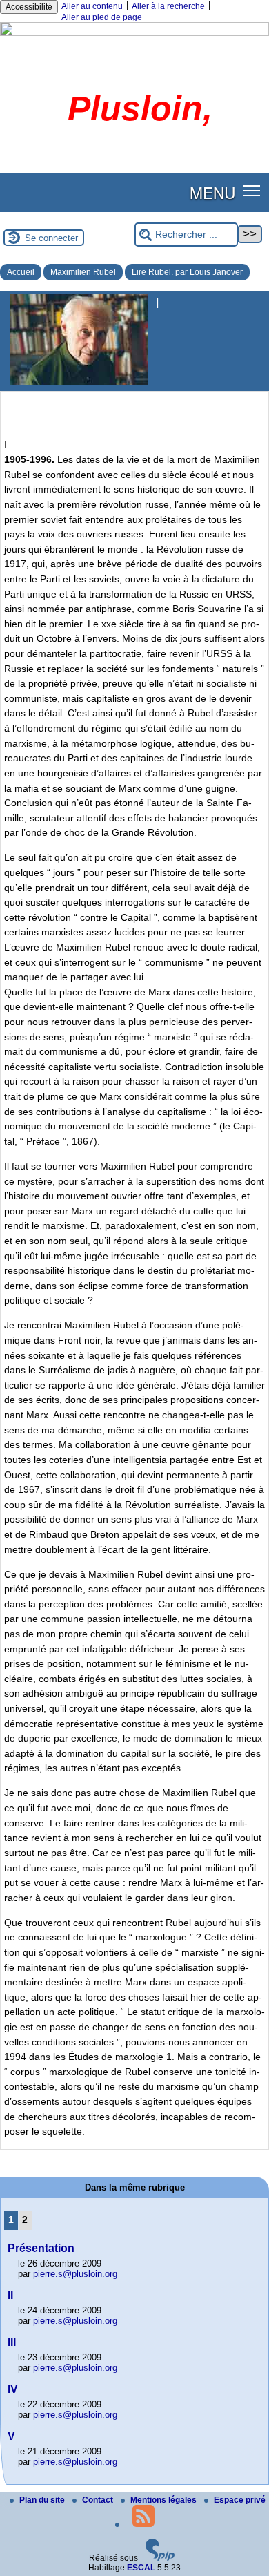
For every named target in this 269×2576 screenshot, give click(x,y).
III (12, 2342)
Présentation (41, 2248)
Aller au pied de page (102, 17)
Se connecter (51, 238)
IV (13, 2389)
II (10, 2295)
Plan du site (43, 2500)
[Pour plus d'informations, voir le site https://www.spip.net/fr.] (160, 2558)
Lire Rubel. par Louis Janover (187, 272)
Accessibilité (29, 7)
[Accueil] (134, 33)
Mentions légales (165, 2500)
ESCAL (141, 2568)
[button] (252, 190)
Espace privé (240, 2500)
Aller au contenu (92, 6)
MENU (212, 192)
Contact (99, 2500)
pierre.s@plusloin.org (75, 2274)
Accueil (21, 272)
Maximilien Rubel (83, 272)
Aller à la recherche (168, 6)
